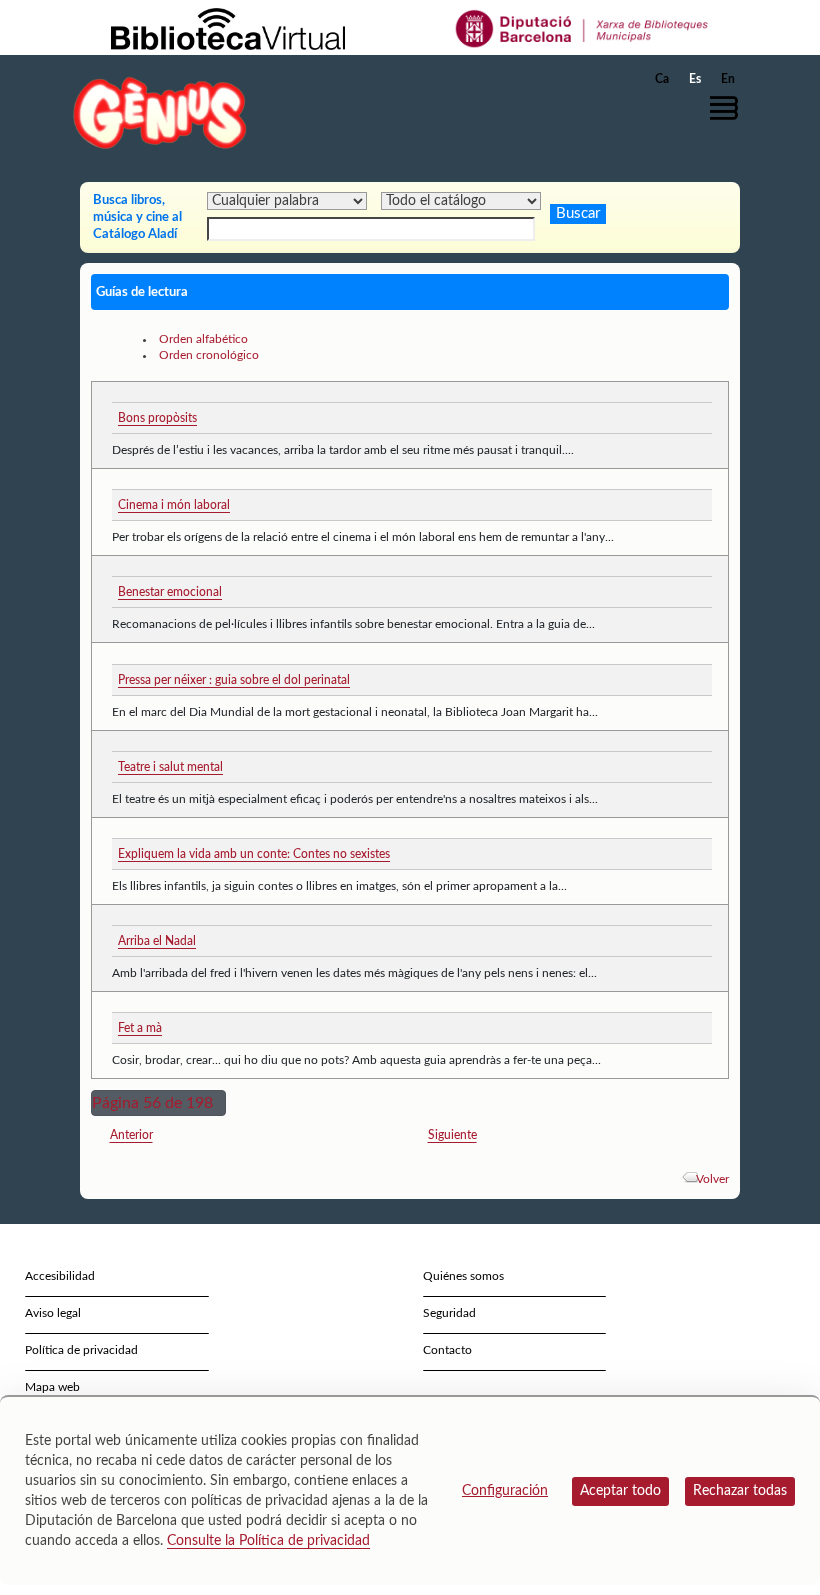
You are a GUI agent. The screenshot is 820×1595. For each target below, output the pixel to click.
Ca (662, 79)
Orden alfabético (203, 339)
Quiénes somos (463, 1276)
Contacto (447, 1350)
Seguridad (449, 1313)
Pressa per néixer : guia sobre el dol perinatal (234, 680)
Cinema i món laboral (174, 505)
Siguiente (452, 1135)
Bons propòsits (157, 418)
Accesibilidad (60, 1276)
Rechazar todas (740, 1491)
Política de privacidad (81, 1350)
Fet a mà (140, 1028)
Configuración (505, 1491)
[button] (729, 108)
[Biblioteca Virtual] (228, 28)
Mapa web (52, 1387)
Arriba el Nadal (157, 941)
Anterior (131, 1135)
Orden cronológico (209, 355)
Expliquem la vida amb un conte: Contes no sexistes (254, 854)
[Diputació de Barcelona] (582, 28)
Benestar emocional (170, 592)
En (728, 79)
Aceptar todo (620, 1491)
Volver (712, 1179)
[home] (160, 112)
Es (695, 79)
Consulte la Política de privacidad (268, 1541)
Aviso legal (53, 1313)
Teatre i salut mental (170, 767)
